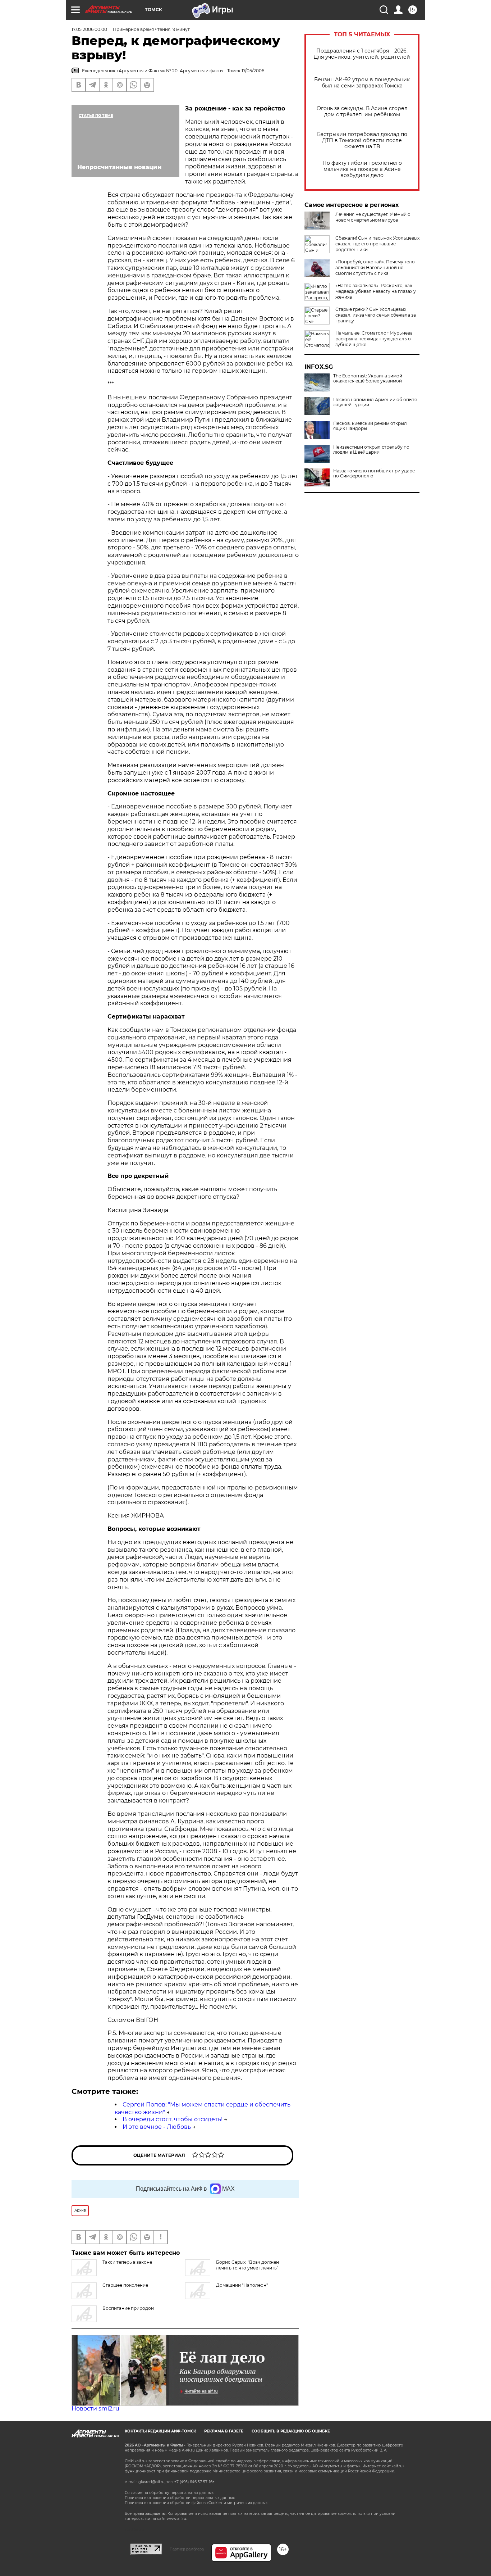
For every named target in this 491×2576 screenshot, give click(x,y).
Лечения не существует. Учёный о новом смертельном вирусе (373, 217)
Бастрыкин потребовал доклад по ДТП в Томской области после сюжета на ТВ (362, 140)
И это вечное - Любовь (157, 2127)
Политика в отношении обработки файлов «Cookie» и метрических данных (196, 2503)
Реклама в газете (224, 2431)
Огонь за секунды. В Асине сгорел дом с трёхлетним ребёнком (362, 112)
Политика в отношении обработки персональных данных (180, 2498)
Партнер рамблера (187, 2549)
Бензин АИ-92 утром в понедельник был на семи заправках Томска (362, 83)
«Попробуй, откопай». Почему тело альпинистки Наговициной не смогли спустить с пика (375, 267)
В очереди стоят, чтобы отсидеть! (173, 2119)
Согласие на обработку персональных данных (169, 2493)
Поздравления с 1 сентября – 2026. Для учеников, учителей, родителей (362, 54)
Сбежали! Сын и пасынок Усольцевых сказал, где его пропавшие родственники (377, 244)
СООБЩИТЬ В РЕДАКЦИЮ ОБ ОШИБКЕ (291, 2431)
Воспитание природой (128, 2308)
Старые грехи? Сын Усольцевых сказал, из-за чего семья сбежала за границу (376, 315)
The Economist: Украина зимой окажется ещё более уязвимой (368, 378)
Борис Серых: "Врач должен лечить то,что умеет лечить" (247, 2265)
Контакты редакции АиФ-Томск (160, 2431)
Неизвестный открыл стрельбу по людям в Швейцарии (371, 450)
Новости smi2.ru (95, 2409)
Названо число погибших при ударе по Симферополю (374, 473)
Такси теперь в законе (127, 2262)
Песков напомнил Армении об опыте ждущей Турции (375, 402)
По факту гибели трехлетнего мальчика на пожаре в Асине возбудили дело (362, 169)
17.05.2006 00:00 (89, 29)
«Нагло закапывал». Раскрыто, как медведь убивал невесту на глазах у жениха (376, 291)
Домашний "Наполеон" (242, 2285)
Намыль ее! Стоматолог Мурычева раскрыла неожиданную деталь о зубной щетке (374, 339)
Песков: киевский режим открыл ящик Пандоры (370, 426)
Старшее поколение (125, 2285)
